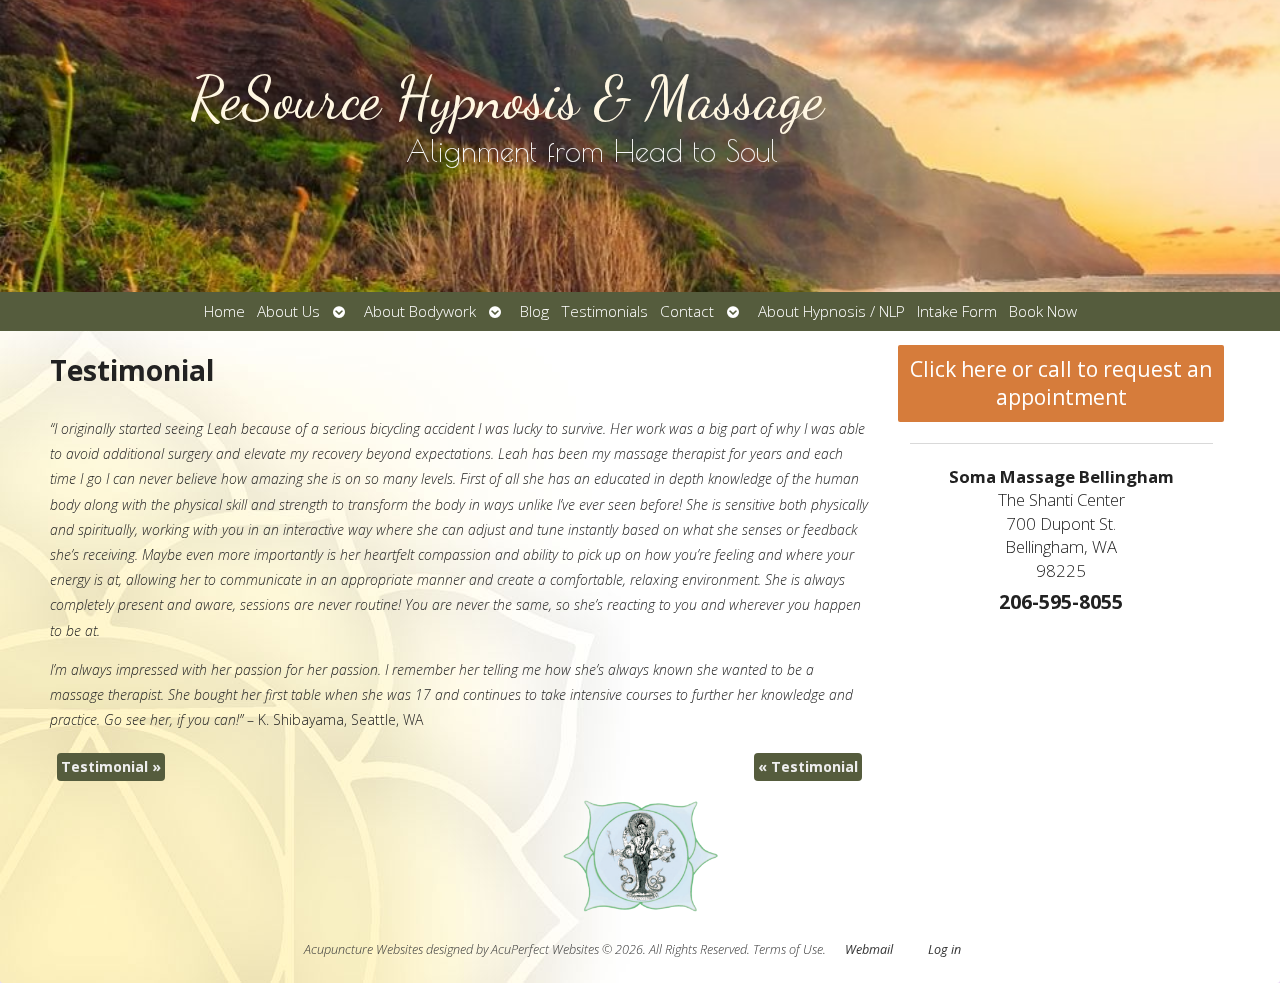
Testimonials (604, 311)
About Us (288, 311)
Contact (687, 311)
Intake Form (957, 311)
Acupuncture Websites (363, 949)
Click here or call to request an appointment (1061, 383)
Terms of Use (788, 949)
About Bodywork (420, 311)
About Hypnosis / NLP (831, 311)
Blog (534, 311)
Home (224, 311)
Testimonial (111, 766)
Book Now (1043, 311)
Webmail (869, 949)
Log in (944, 949)
